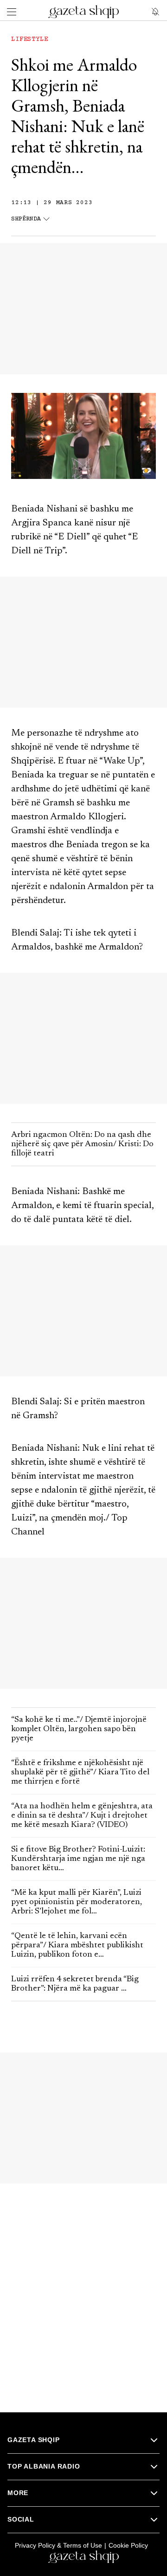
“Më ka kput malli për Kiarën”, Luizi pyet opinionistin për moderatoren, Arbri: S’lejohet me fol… (77, 1902)
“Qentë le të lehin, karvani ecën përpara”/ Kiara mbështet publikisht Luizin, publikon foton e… (77, 1945)
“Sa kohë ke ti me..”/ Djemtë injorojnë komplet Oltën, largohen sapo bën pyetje (79, 1729)
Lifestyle (30, 40)
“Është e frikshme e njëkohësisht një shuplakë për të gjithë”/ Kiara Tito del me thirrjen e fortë (80, 1773)
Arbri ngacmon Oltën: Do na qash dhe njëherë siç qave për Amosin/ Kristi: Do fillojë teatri (82, 1144)
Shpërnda (26, 219)
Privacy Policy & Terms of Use (58, 2545)
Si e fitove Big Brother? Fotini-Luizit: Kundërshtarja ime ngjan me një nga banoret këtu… (78, 1859)
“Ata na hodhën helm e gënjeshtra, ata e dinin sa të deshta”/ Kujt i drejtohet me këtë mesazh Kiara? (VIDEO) (82, 1816)
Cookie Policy (128, 2545)
